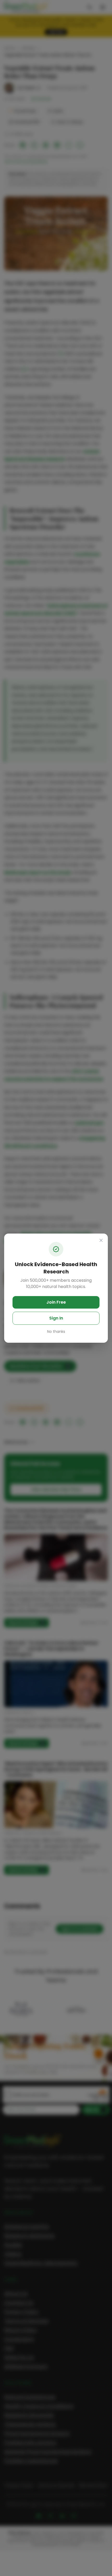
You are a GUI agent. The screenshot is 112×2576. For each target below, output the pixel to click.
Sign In (56, 1318)
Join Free (56, 1302)
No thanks (56, 1332)
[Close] (101, 1240)
